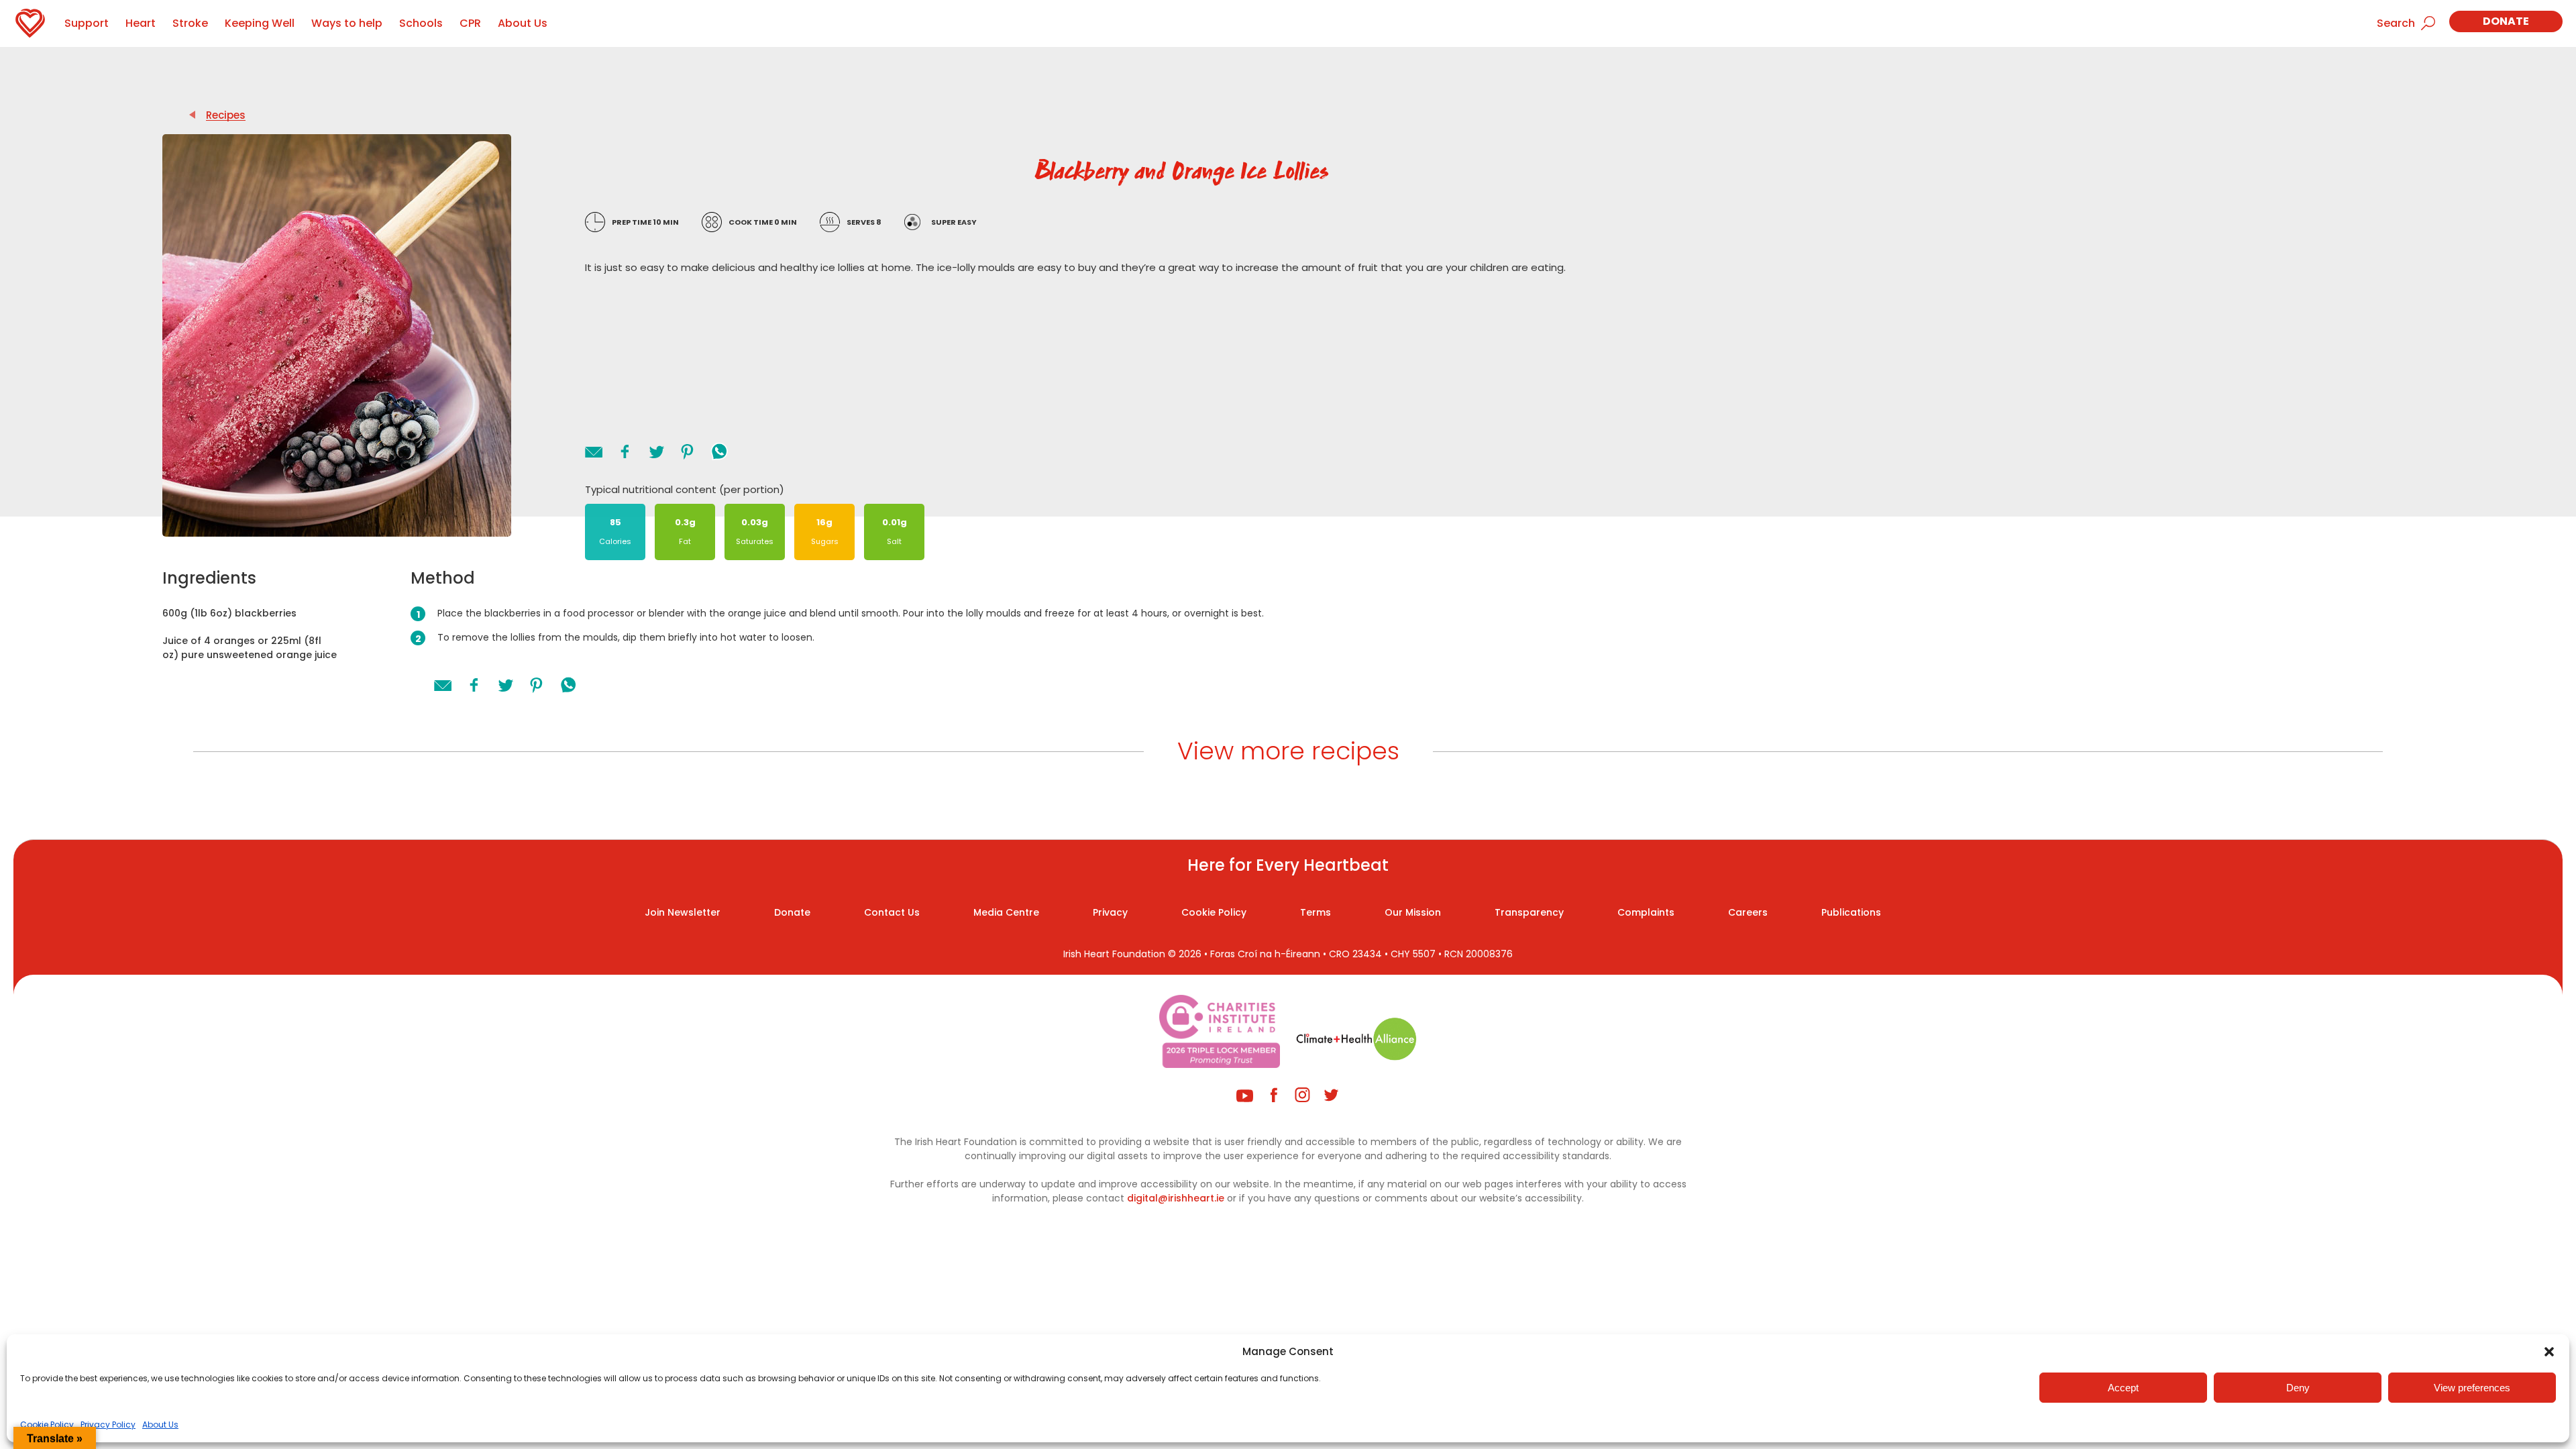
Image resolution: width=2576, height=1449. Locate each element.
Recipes (226, 115)
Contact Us (892, 912)
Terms (1316, 912)
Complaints (1646, 912)
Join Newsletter (683, 912)
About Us (160, 1425)
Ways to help (347, 23)
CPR (470, 23)
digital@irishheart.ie (1176, 1198)
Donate (2506, 21)
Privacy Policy (108, 1425)
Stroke (190, 23)
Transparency (1529, 912)
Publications (1851, 912)
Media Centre (1006, 912)
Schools (421, 23)
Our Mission (1413, 912)
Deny (2298, 1388)
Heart (141, 23)
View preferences (2472, 1388)
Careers (1748, 912)
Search (2396, 23)
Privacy (1110, 912)
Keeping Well (260, 23)
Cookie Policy (47, 1425)
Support (87, 23)
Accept (2123, 1388)
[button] (2549, 1352)
